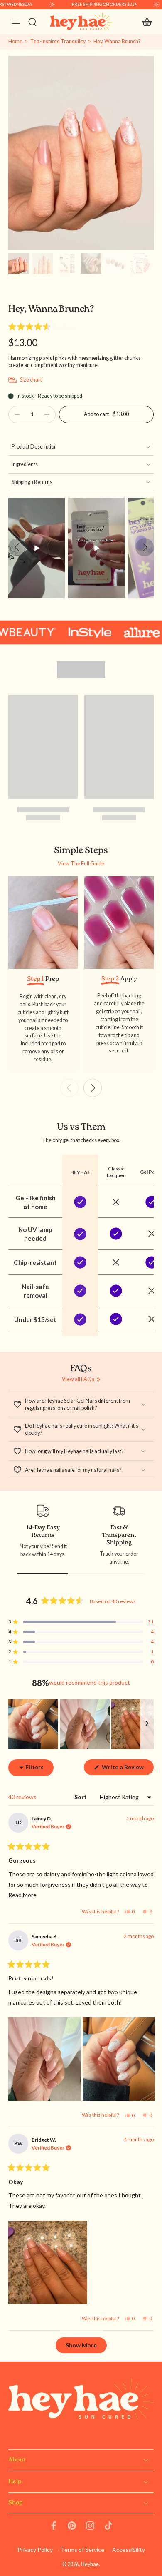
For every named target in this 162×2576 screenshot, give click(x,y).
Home (15, 41)
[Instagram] (90, 2526)
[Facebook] (54, 2526)
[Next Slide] (147, 1724)
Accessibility (129, 2550)
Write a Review (127, 1769)
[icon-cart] (145, 22)
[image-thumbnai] (19, 264)
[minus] (17, 415)
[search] (32, 22)
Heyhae (90, 2564)
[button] (43, 327)
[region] (81, 1724)
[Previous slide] (17, 547)
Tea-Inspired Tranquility (58, 41)
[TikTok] (108, 2526)
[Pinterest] (72, 2526)
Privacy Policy (35, 2550)
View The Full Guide (81, 864)
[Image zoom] (81, 153)
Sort (81, 1797)
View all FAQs (78, 1379)
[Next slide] (145, 547)
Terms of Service (82, 2550)
